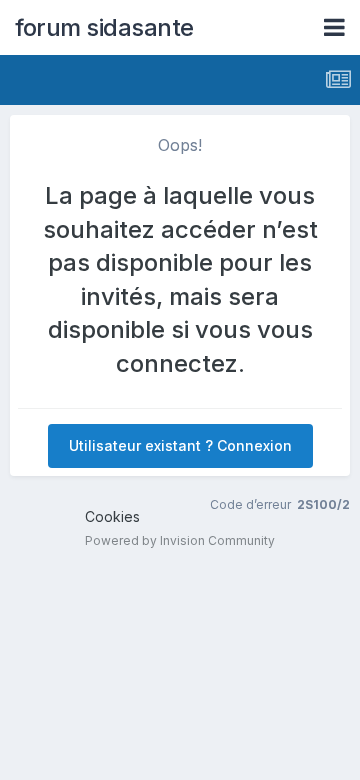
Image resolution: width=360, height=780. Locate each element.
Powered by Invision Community (180, 540)
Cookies (112, 516)
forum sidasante (104, 27)
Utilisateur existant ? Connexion (180, 445)
